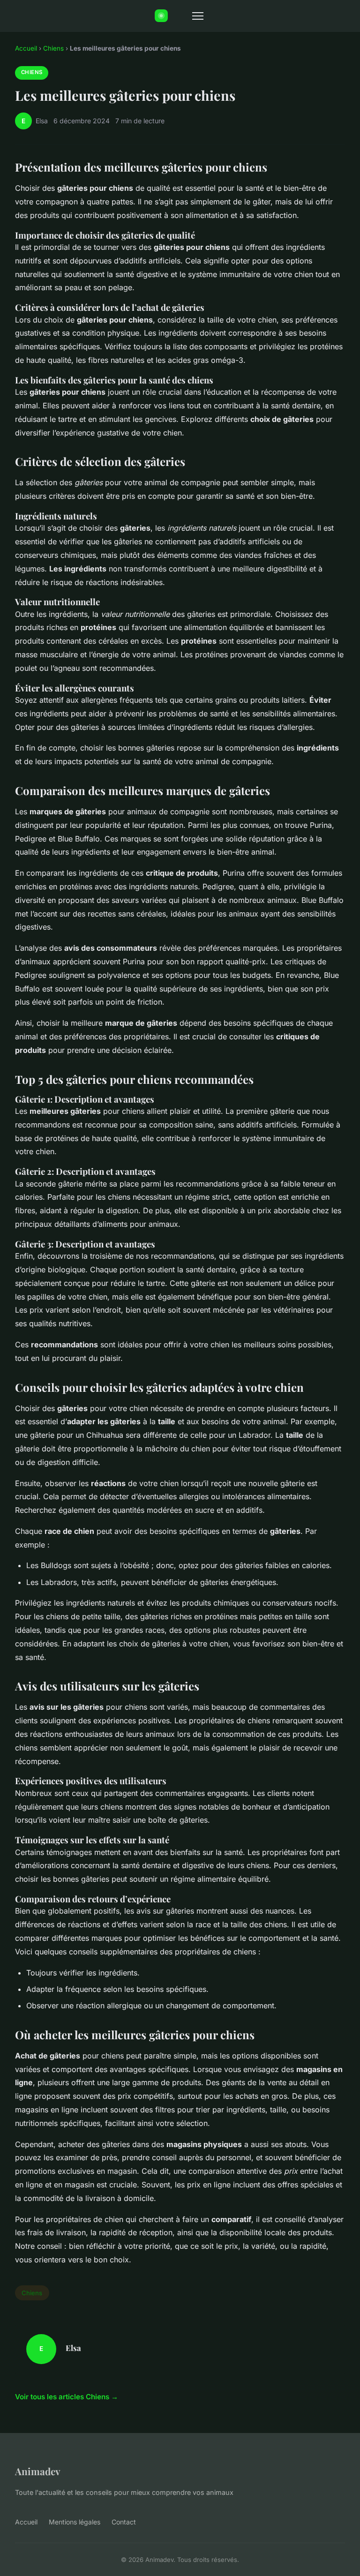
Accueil (26, 48)
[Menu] (198, 16)
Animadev (38, 2471)
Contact (124, 2522)
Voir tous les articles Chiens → (67, 2397)
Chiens (53, 48)
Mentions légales (75, 2522)
